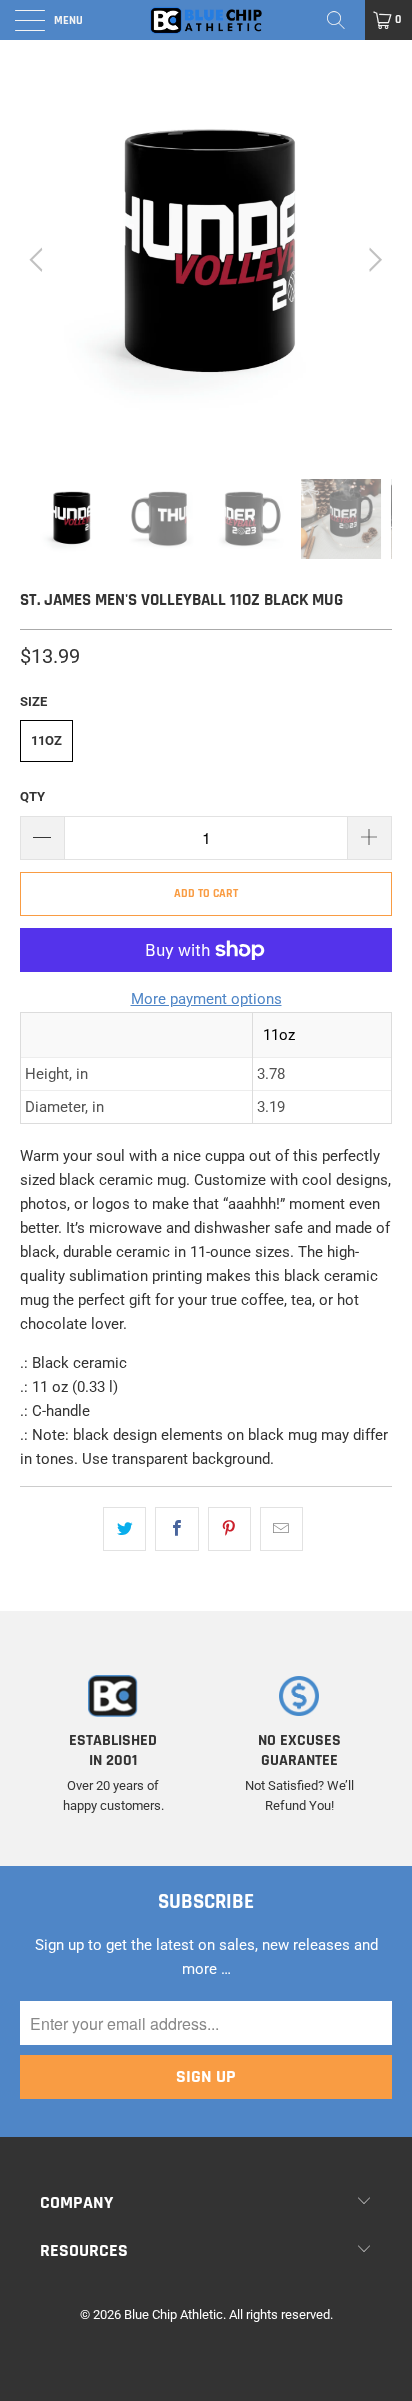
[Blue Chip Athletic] (206, 20)
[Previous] (39, 259)
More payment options (206, 999)
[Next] (372, 259)
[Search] (343, 20)
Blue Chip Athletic (173, 2314)
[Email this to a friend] (281, 1529)
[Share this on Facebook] (176, 1529)
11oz (46, 740)
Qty (32, 796)
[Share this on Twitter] (124, 1529)
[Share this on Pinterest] (229, 1529)
